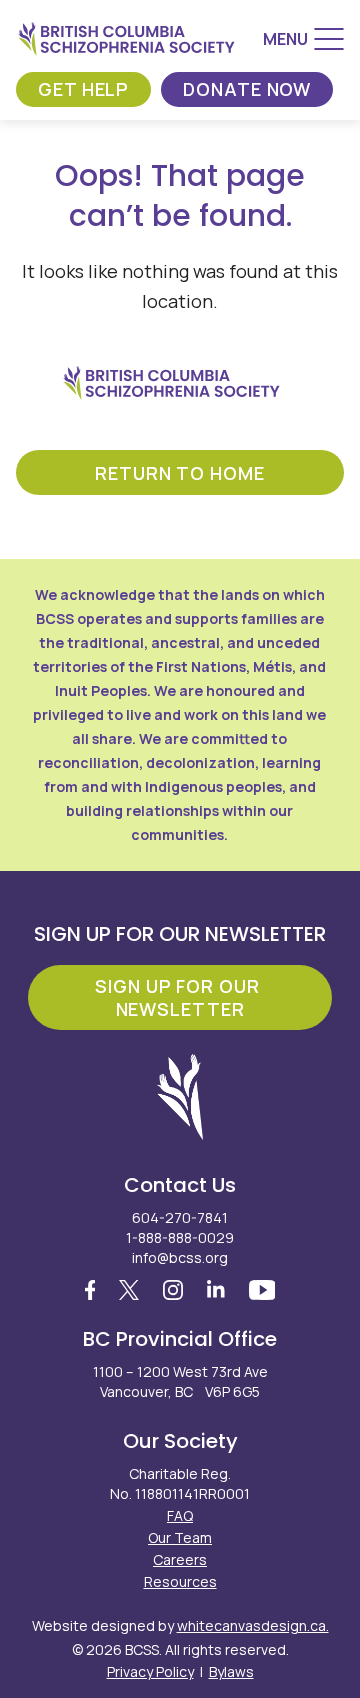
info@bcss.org (180, 1257)
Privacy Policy (150, 1671)
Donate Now (247, 89)
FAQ (180, 1515)
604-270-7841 (180, 1217)
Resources (180, 1581)
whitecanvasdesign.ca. (253, 1625)
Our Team (180, 1537)
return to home (180, 473)
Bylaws (231, 1671)
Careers (180, 1559)
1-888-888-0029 (180, 1237)
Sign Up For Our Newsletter (179, 997)
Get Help (83, 89)
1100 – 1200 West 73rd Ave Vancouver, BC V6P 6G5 (180, 1381)
